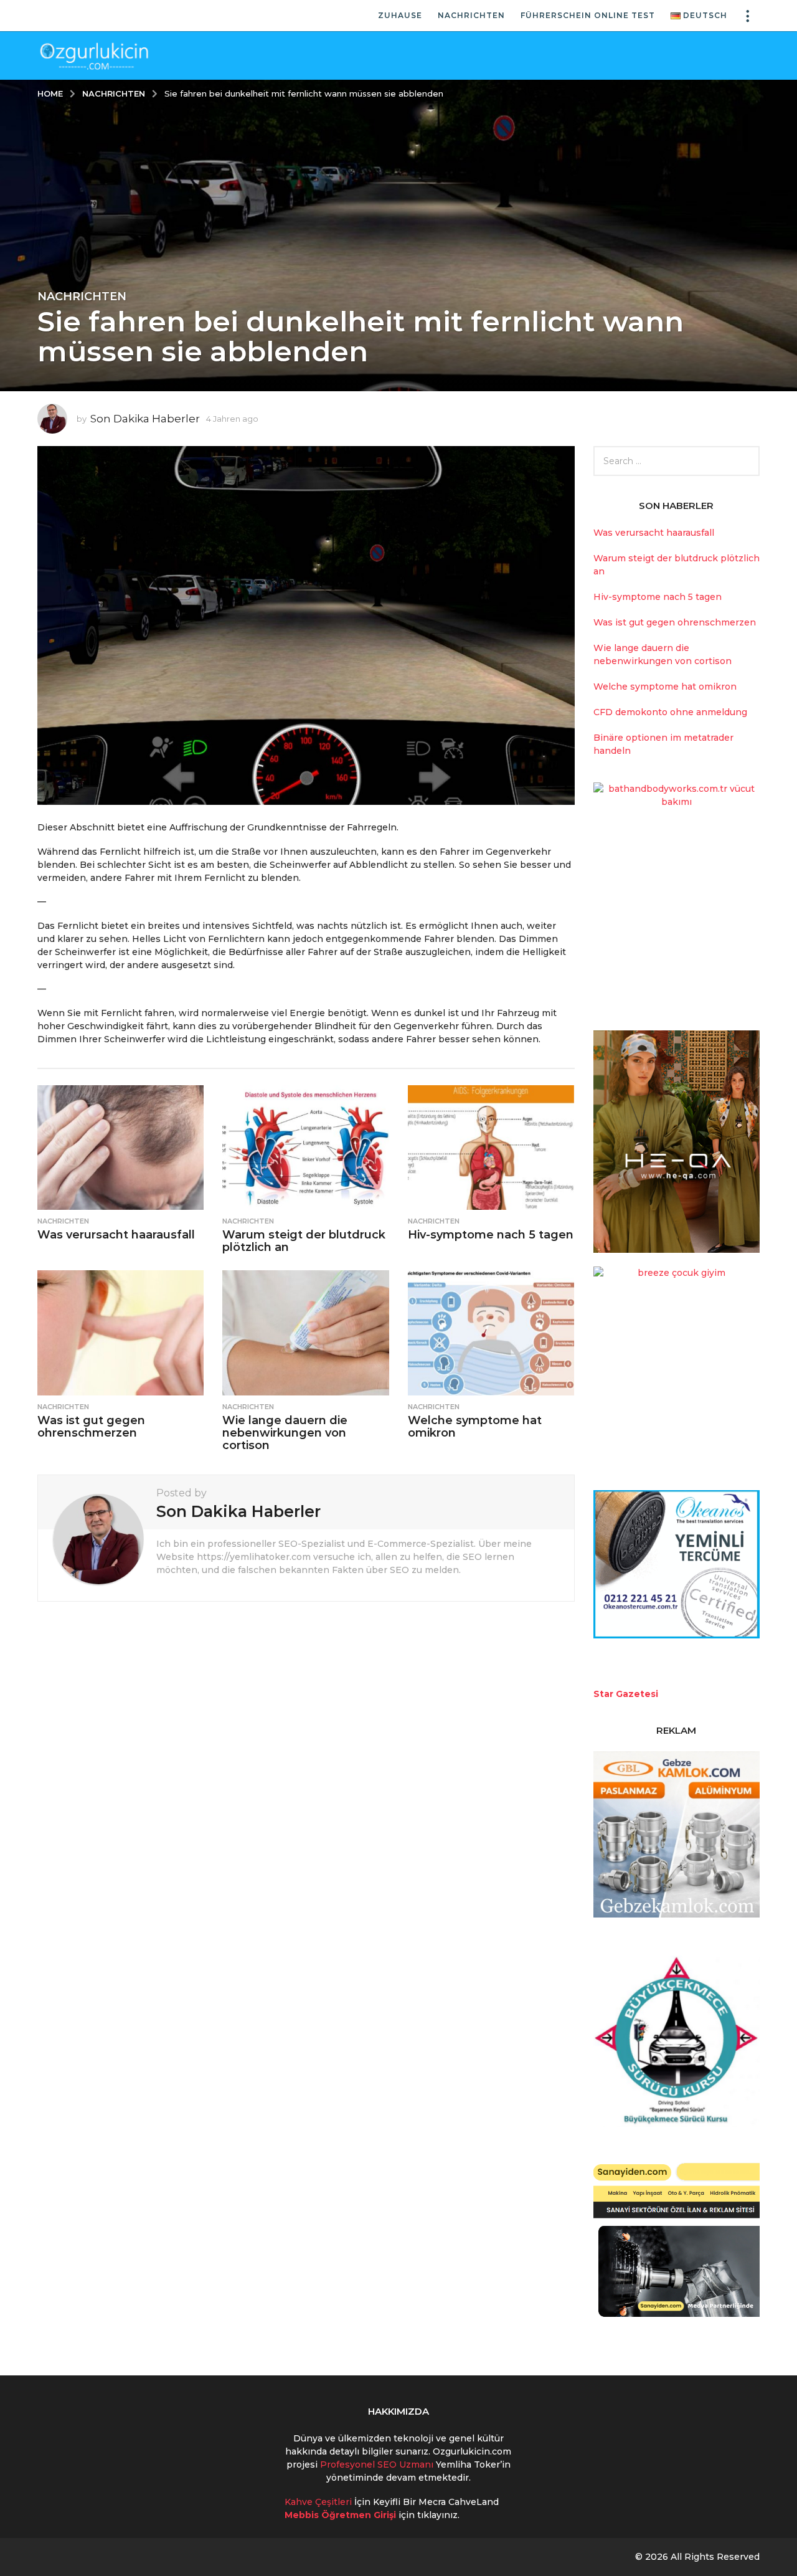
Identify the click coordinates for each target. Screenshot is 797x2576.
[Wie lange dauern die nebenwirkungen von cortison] (305, 1333)
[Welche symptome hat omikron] (491, 1333)
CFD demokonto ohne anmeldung (670, 712)
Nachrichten (471, 15)
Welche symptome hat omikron (475, 1427)
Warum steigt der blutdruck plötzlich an (304, 1241)
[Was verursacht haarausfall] (120, 1148)
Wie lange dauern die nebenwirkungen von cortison (285, 1433)
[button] (747, 16)
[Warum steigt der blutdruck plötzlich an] (305, 1148)
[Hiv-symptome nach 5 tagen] (491, 1148)
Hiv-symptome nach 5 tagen (491, 1235)
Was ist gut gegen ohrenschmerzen (91, 1427)
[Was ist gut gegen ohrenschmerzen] (120, 1333)
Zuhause (400, 15)
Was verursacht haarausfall (116, 1235)
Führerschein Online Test (588, 15)
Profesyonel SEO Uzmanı (378, 2464)
